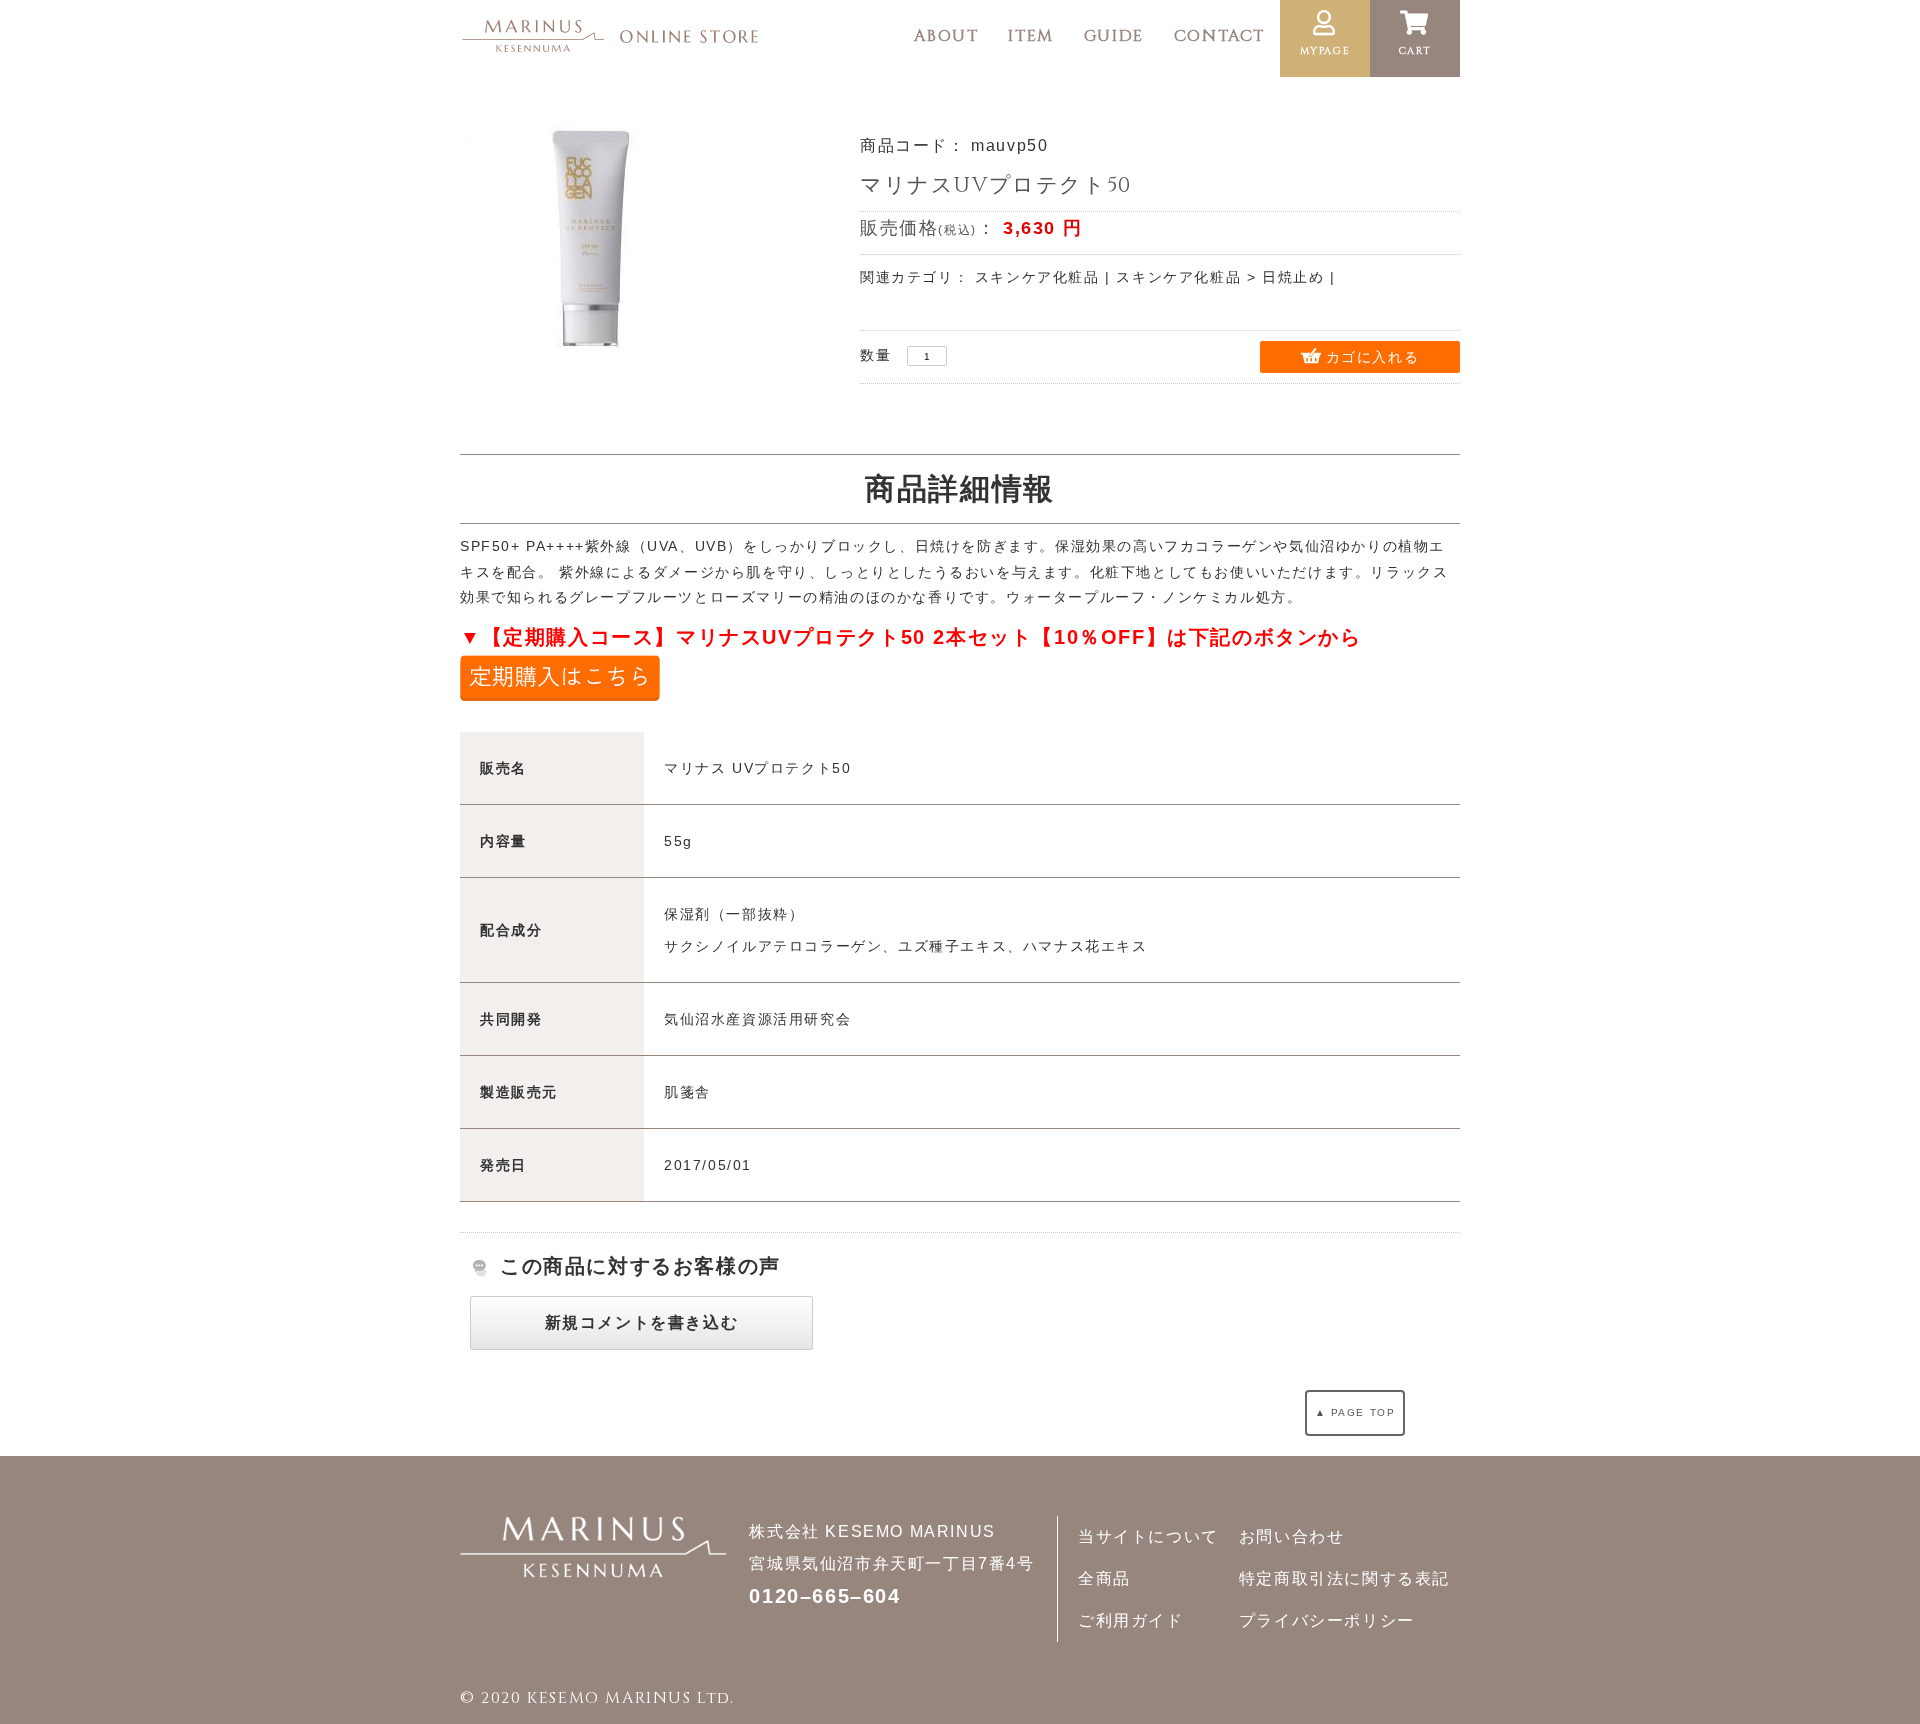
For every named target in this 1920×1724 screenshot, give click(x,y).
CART (1415, 51)
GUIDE (1114, 36)
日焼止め (1293, 277)
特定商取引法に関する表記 (1344, 1578)
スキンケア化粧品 (1037, 277)
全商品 (1104, 1578)
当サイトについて (1148, 1536)
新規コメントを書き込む (642, 1322)
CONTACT (1219, 36)
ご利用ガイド (1131, 1620)
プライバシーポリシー (1327, 1620)
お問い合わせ (1292, 1536)
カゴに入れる (1373, 357)
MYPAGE (1325, 51)
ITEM (1030, 36)
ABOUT (946, 36)
